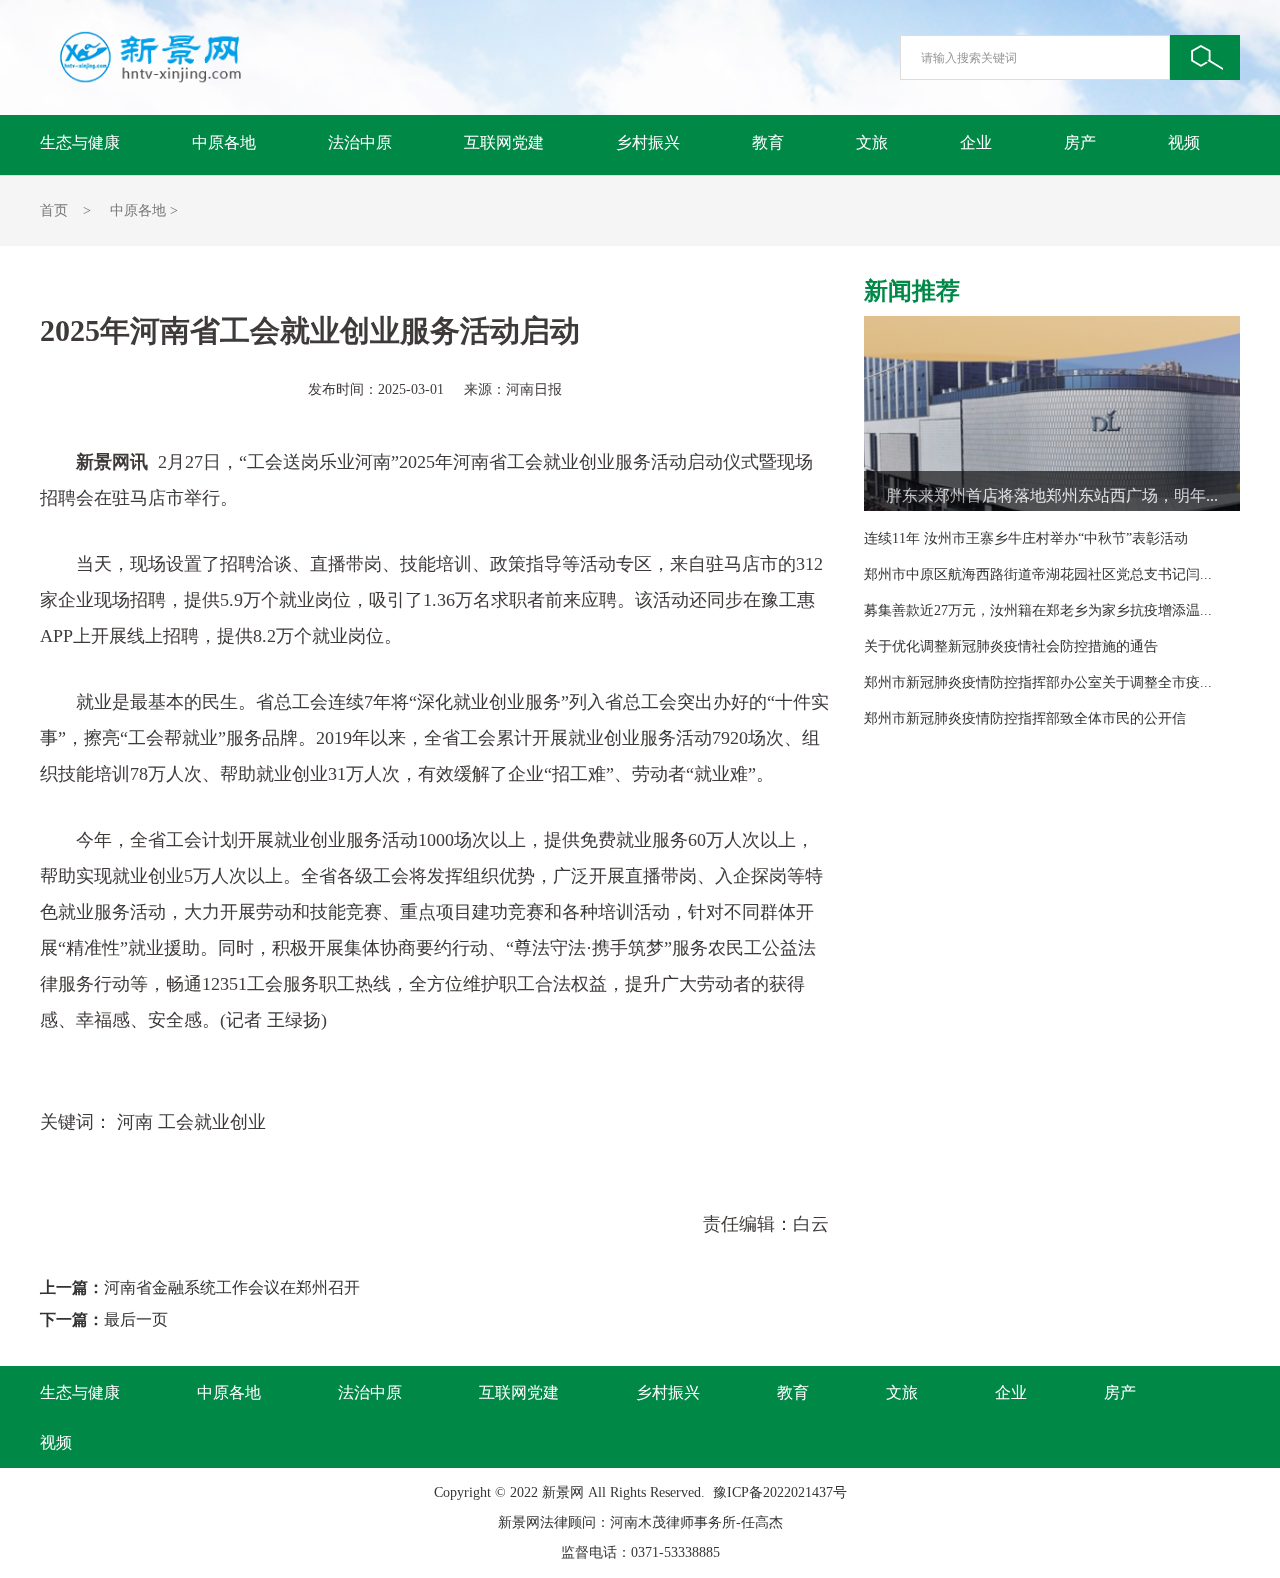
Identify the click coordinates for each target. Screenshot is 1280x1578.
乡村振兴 (648, 142)
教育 (768, 142)
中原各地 (224, 142)
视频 (1184, 142)
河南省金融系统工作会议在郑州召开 (232, 1287)
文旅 (872, 142)
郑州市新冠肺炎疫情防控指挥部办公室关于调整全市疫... (1038, 682)
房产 (1080, 142)
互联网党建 (504, 142)
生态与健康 (80, 142)
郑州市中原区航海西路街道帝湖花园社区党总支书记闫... (1038, 574)
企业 (976, 142)
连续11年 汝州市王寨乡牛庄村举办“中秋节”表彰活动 (1026, 538)
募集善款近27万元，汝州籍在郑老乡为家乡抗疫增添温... (1038, 610)
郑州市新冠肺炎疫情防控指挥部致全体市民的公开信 (1025, 718)
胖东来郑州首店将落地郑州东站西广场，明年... (1052, 495)
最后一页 (136, 1319)
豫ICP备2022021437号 (780, 1492)
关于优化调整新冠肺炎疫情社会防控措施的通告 (1011, 646)
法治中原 (360, 142)
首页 (54, 210)
